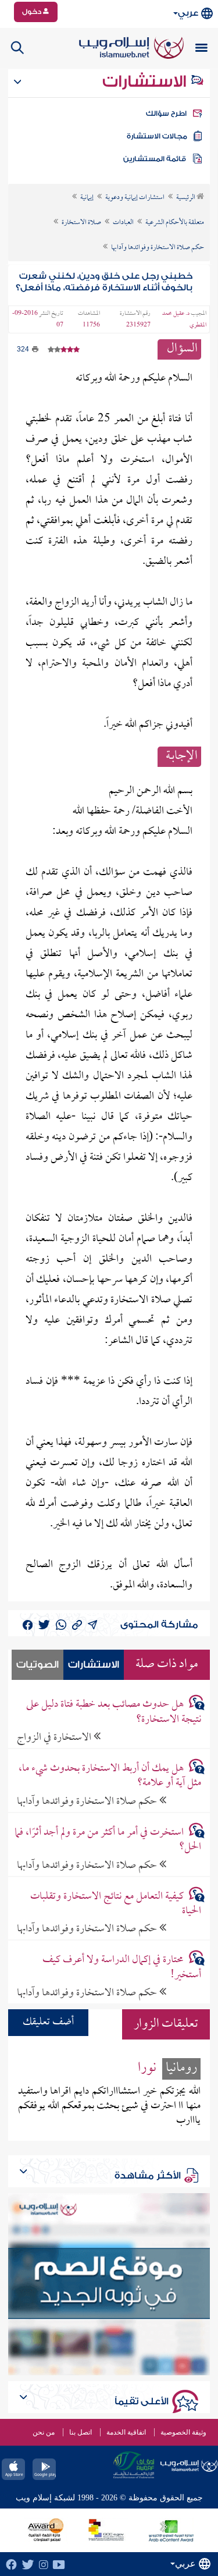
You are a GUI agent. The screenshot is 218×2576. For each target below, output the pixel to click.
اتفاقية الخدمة (126, 2432)
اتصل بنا (81, 2432)
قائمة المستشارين (155, 159)
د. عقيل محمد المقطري (184, 319)
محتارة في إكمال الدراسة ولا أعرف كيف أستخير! (122, 1967)
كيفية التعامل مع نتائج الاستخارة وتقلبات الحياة (116, 1904)
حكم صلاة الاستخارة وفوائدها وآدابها (88, 1801)
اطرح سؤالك (166, 113)
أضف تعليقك (48, 2022)
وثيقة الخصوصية (183, 2432)
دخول (33, 12)
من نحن (44, 2432)
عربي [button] (188, 13)
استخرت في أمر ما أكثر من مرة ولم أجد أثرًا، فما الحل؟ (108, 1840)
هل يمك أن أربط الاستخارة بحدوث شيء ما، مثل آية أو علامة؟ (110, 1776)
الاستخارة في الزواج (55, 1737)
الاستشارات (146, 81)
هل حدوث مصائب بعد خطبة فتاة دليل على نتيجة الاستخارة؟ (114, 1712)
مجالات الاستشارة (157, 136)
